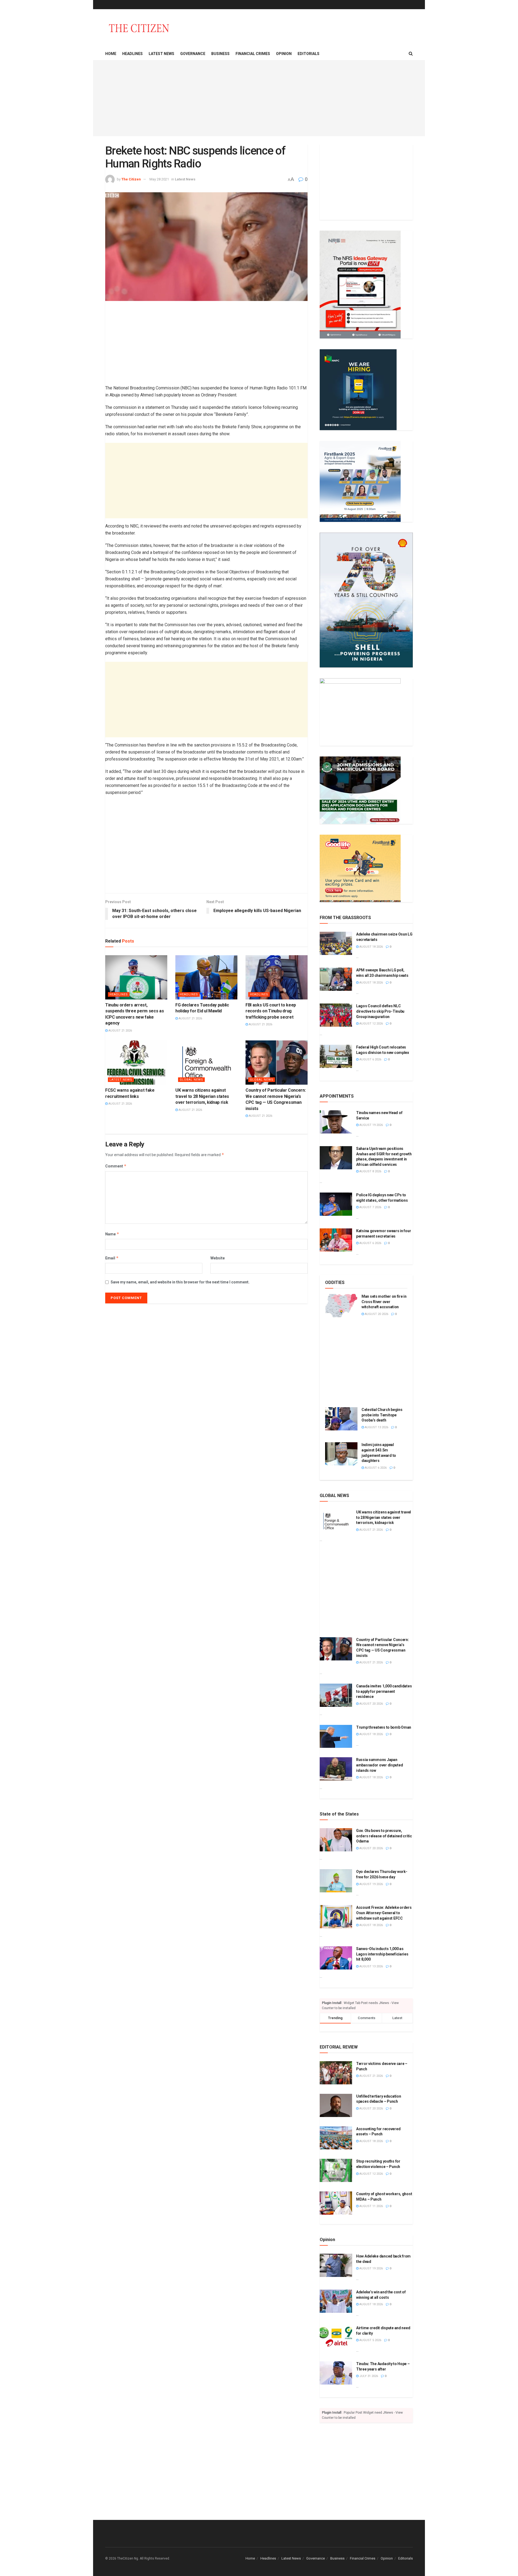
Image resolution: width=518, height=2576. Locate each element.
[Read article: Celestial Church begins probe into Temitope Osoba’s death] (341, 1419)
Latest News (161, 54)
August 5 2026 (370, 2340)
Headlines (132, 54)
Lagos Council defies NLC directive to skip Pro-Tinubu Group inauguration (380, 1011)
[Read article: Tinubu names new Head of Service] (336, 1122)
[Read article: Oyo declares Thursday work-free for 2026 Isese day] (336, 1881)
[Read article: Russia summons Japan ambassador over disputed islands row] (336, 1769)
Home (111, 54)
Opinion (284, 54)
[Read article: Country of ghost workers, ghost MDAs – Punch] (336, 2203)
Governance (193, 54)
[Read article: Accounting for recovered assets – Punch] (336, 2138)
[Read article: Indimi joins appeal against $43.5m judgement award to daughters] (341, 1454)
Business (220, 54)
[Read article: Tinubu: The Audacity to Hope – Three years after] (336, 2373)
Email (112, 1258)
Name (112, 1234)
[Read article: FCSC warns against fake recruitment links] (136, 1063)
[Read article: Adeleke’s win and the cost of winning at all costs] (336, 2301)
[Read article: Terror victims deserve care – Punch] (336, 2073)
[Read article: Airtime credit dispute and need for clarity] (336, 2337)
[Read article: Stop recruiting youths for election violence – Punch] (336, 2170)
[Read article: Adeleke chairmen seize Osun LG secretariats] (336, 943)
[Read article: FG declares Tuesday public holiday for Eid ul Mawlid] (206, 977)
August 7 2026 (370, 1207)
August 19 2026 (371, 1125)
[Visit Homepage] (139, 28)
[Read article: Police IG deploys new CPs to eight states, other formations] (336, 1204)
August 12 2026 (371, 1024)
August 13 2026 (376, 1427)
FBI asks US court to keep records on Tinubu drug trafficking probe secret (271, 1011)
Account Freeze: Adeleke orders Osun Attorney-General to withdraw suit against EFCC (384, 1913)
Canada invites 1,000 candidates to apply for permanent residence (384, 1691)
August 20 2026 (376, 1314)
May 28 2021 (159, 179)
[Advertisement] (259, 98)
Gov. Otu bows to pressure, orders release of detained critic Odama (384, 1836)
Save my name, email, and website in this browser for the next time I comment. (180, 1282)
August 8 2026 (370, 1171)
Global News (191, 1080)
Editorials (309, 54)
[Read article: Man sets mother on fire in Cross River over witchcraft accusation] (341, 1306)
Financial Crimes (253, 54)
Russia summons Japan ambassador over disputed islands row (379, 1765)
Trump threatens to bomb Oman (384, 1727)
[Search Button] (411, 54)
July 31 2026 (368, 2376)
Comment (116, 1166)
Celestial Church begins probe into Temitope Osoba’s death (382, 1415)
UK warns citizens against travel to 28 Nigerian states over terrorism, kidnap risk (202, 1096)
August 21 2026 (120, 1031)
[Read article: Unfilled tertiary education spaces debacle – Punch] (336, 2105)
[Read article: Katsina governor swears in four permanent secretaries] (336, 1240)
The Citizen (131, 179)
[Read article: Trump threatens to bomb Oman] (336, 1736)
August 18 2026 (371, 947)
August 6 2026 (370, 1059)
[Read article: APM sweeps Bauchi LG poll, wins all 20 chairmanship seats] (336, 979)
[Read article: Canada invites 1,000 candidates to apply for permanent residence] (336, 1695)
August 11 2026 (371, 2206)
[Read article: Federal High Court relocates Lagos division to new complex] (336, 1056)
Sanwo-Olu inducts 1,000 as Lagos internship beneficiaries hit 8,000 (382, 1954)
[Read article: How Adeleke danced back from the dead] (336, 2265)
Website (218, 1258)
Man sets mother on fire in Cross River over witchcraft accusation (384, 1302)
